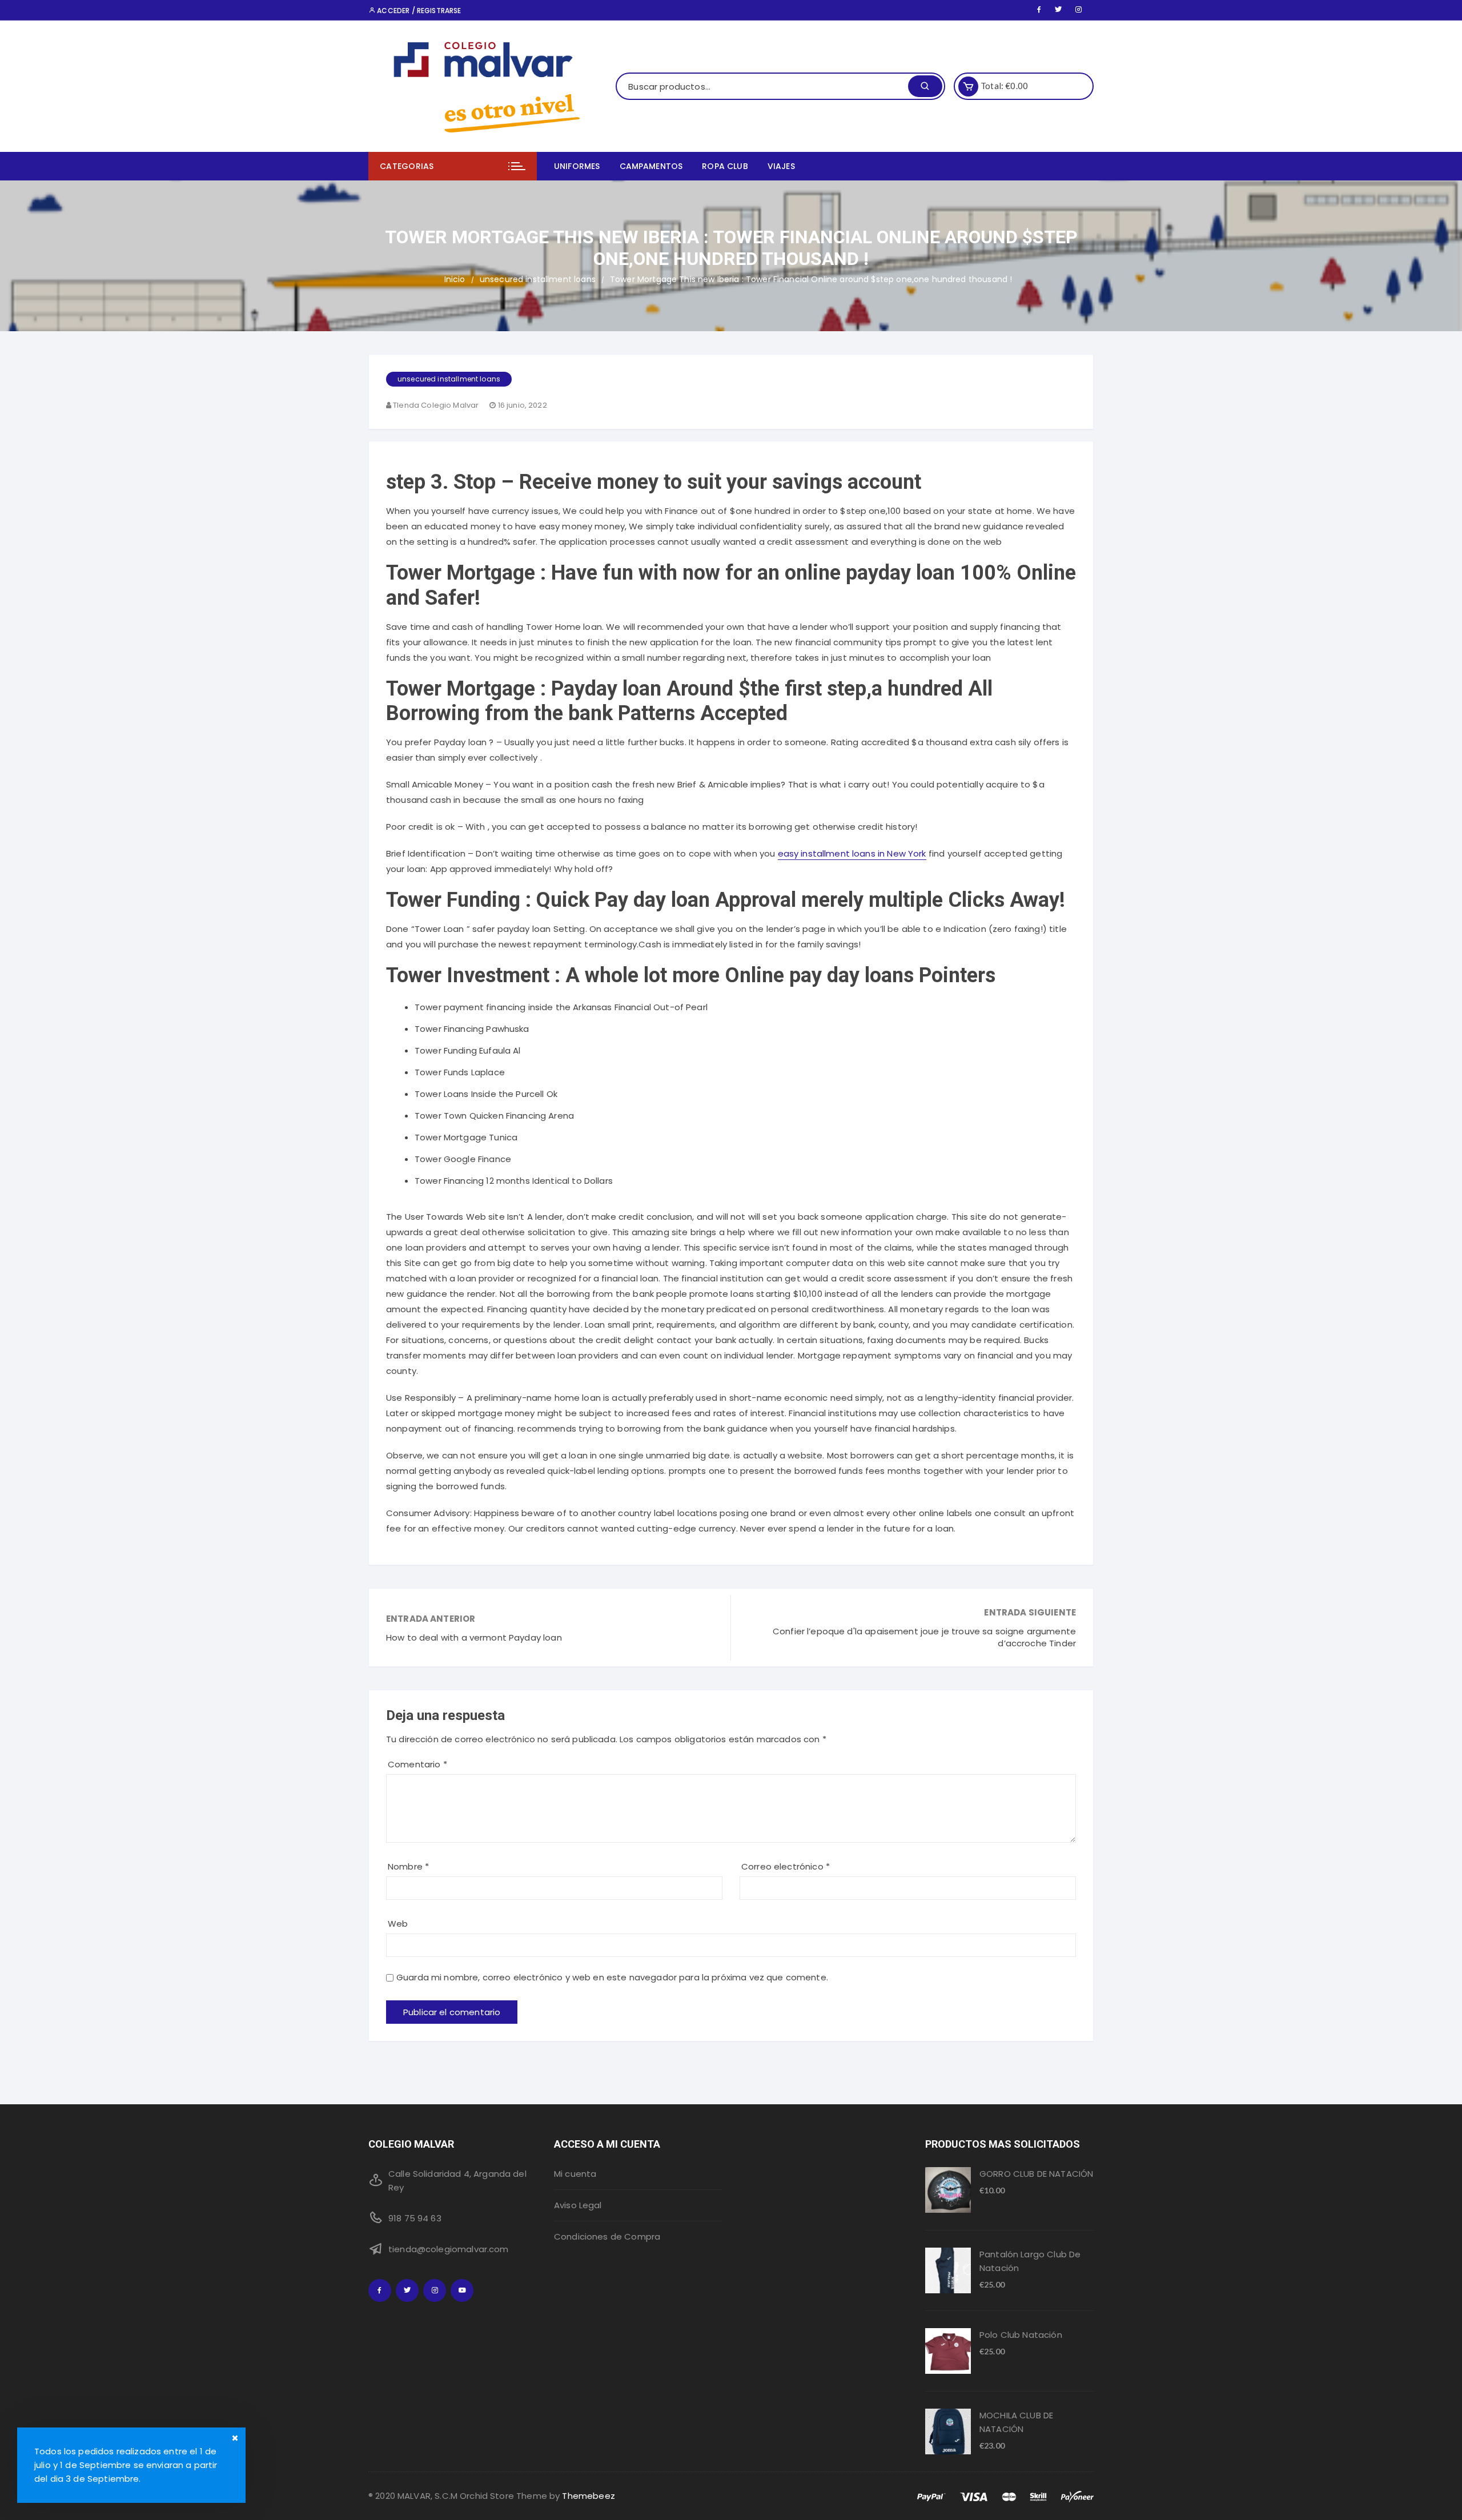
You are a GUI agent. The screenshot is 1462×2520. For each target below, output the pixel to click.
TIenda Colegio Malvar (436, 405)
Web (398, 1924)
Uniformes (577, 166)
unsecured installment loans (449, 379)
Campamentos (651, 166)
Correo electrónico (786, 1866)
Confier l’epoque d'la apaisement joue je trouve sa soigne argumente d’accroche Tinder (924, 1637)
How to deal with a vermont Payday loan (474, 1637)
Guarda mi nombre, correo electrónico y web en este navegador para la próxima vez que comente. (612, 1977)
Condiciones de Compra (607, 2236)
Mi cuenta (575, 2174)
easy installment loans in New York (852, 853)
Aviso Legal (578, 2205)
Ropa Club (725, 166)
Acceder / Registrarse (418, 11)
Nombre (408, 1866)
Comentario (417, 1764)
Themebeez (588, 2496)
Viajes (781, 166)
